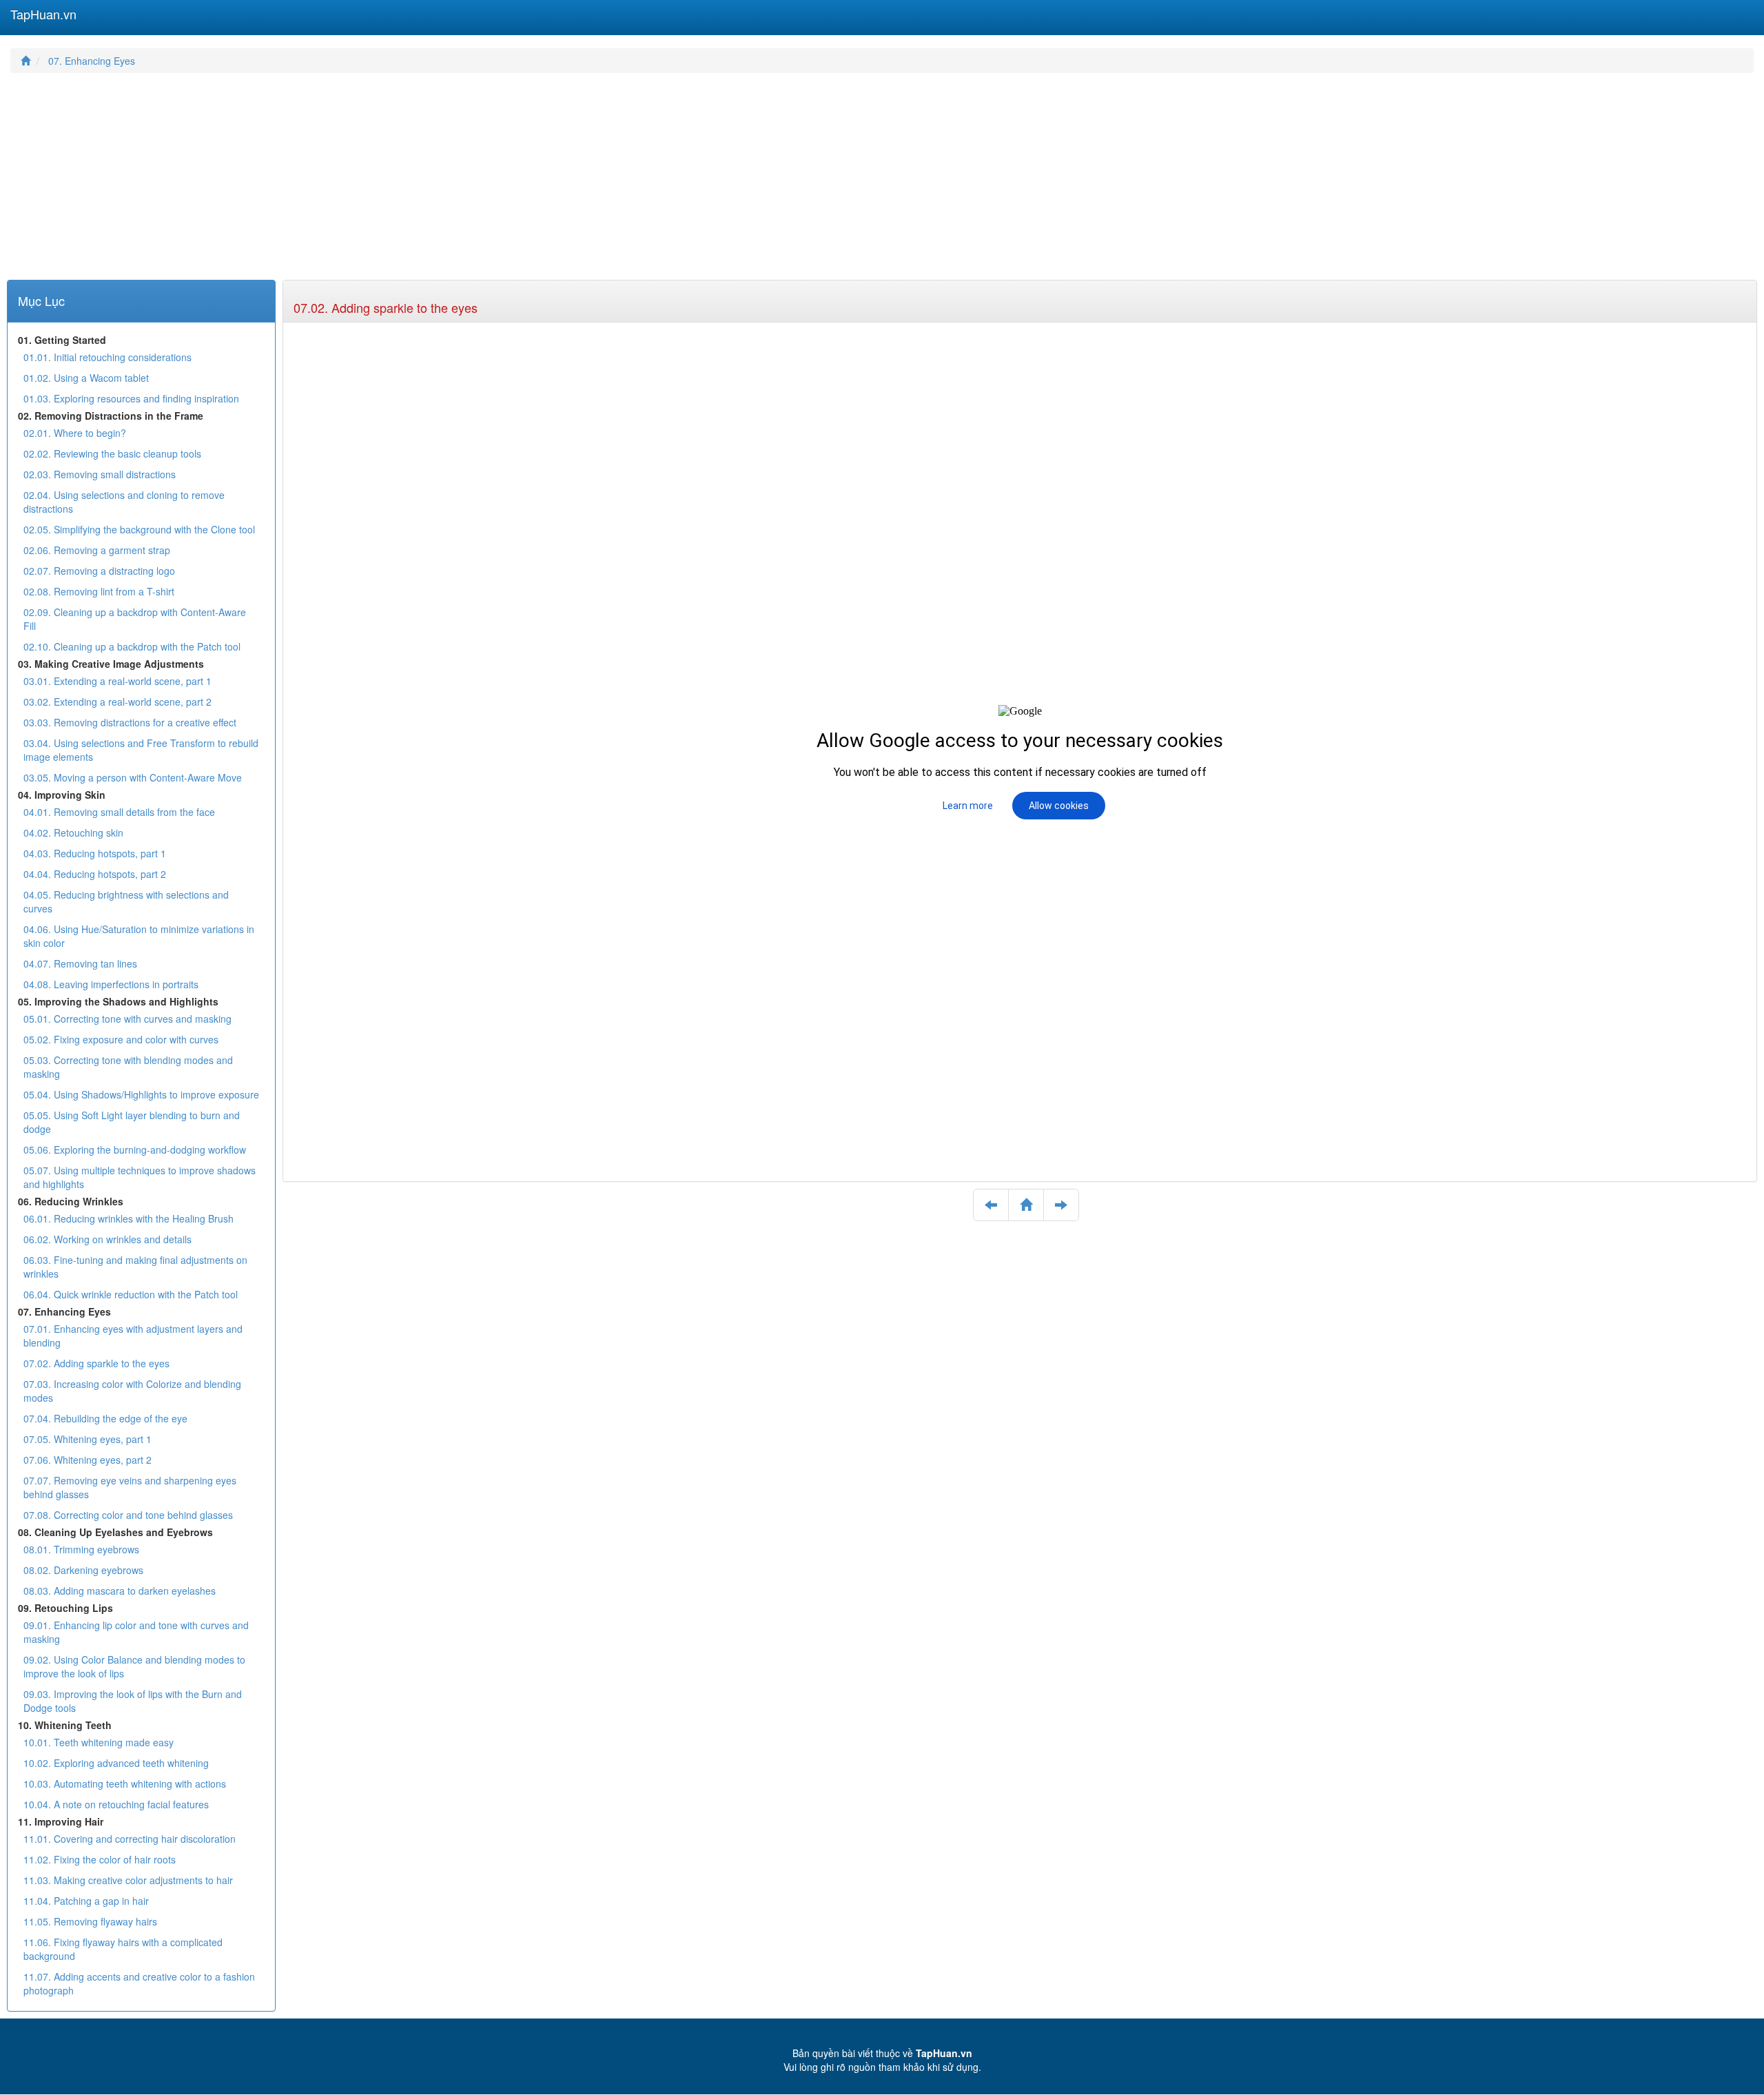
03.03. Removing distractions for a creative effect (130, 722)
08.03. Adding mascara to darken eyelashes (120, 1591)
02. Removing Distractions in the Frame (111, 416)
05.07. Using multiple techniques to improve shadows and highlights (140, 1177)
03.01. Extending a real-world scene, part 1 (117, 681)
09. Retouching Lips (65, 1608)
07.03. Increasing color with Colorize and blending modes (132, 1391)
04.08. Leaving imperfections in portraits (111, 984)
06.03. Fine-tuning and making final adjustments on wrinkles (135, 1267)
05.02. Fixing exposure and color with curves (121, 1039)
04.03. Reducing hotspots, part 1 (95, 853)
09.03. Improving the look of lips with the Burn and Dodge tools (133, 1701)
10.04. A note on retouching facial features (116, 1804)
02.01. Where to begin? (75, 433)
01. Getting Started (62, 340)
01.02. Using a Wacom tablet (86, 378)
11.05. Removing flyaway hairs (90, 1921)
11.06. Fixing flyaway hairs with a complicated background (123, 1949)
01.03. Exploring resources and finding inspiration (131, 398)
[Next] (1061, 1205)
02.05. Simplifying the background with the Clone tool (139, 529)
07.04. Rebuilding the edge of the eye (105, 1418)
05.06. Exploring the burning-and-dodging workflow (135, 1149)
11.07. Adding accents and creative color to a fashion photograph (139, 1983)
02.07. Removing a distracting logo (99, 571)
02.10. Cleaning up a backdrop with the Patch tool (132, 646)
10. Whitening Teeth (65, 1725)
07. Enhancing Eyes (92, 61)
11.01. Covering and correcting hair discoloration (130, 1839)
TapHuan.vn (43, 14)
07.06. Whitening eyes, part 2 (88, 1460)
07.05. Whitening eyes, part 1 (88, 1439)
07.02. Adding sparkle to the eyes (386, 307)
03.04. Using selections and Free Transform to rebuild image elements (141, 750)
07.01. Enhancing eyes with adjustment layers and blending (133, 1336)
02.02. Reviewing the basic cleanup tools (112, 453)
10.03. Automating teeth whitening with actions (125, 1784)
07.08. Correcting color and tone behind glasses (128, 1515)
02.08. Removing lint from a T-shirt (99, 591)
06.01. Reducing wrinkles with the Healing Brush (129, 1218)
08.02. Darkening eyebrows (83, 1570)
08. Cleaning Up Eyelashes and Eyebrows (115, 1532)
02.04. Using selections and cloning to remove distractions (124, 502)
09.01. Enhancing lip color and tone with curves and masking (136, 1632)
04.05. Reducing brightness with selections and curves (126, 901)
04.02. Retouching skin (73, 832)
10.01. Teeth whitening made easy (99, 1742)
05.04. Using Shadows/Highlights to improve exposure (141, 1094)
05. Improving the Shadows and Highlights (118, 1001)
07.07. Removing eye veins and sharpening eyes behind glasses (130, 1487)
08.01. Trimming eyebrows (81, 1549)
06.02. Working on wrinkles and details (107, 1239)
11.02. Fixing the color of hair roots (100, 1859)
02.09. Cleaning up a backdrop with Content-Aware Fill (135, 619)
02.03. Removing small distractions (100, 474)
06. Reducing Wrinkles (71, 1201)
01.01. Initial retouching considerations (107, 357)
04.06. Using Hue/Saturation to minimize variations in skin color (139, 936)
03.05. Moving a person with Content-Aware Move (133, 777)
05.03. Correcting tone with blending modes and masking (128, 1067)
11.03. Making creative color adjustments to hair (128, 1880)
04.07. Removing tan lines (80, 963)
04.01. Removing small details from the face (119, 812)
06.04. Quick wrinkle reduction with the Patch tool (131, 1294)
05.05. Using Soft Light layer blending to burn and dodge (132, 1122)
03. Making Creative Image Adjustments (111, 664)
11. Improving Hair (61, 1821)
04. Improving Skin (62, 795)
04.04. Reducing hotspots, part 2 (95, 874)
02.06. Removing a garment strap (97, 550)
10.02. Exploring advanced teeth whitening (116, 1763)
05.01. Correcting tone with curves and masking (127, 1019)
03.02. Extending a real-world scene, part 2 (117, 702)
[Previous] (991, 1205)
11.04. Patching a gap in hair (86, 1901)
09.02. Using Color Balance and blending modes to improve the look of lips (134, 1666)
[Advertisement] (424, 183)
